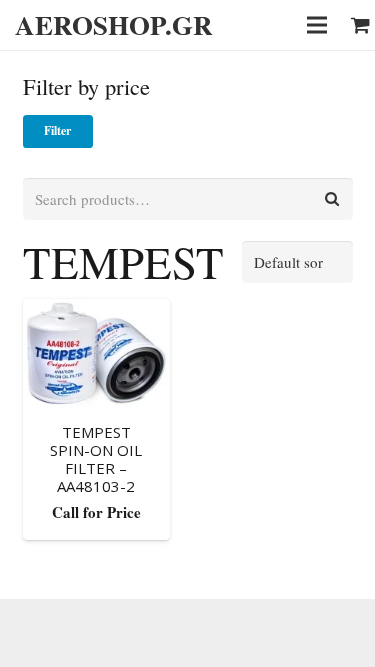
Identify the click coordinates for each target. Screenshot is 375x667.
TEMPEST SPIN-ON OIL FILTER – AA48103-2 (96, 459)
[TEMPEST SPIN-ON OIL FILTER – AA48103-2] (96, 353)
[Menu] (317, 25)
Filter (57, 130)
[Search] (254, 25)
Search (332, 199)
